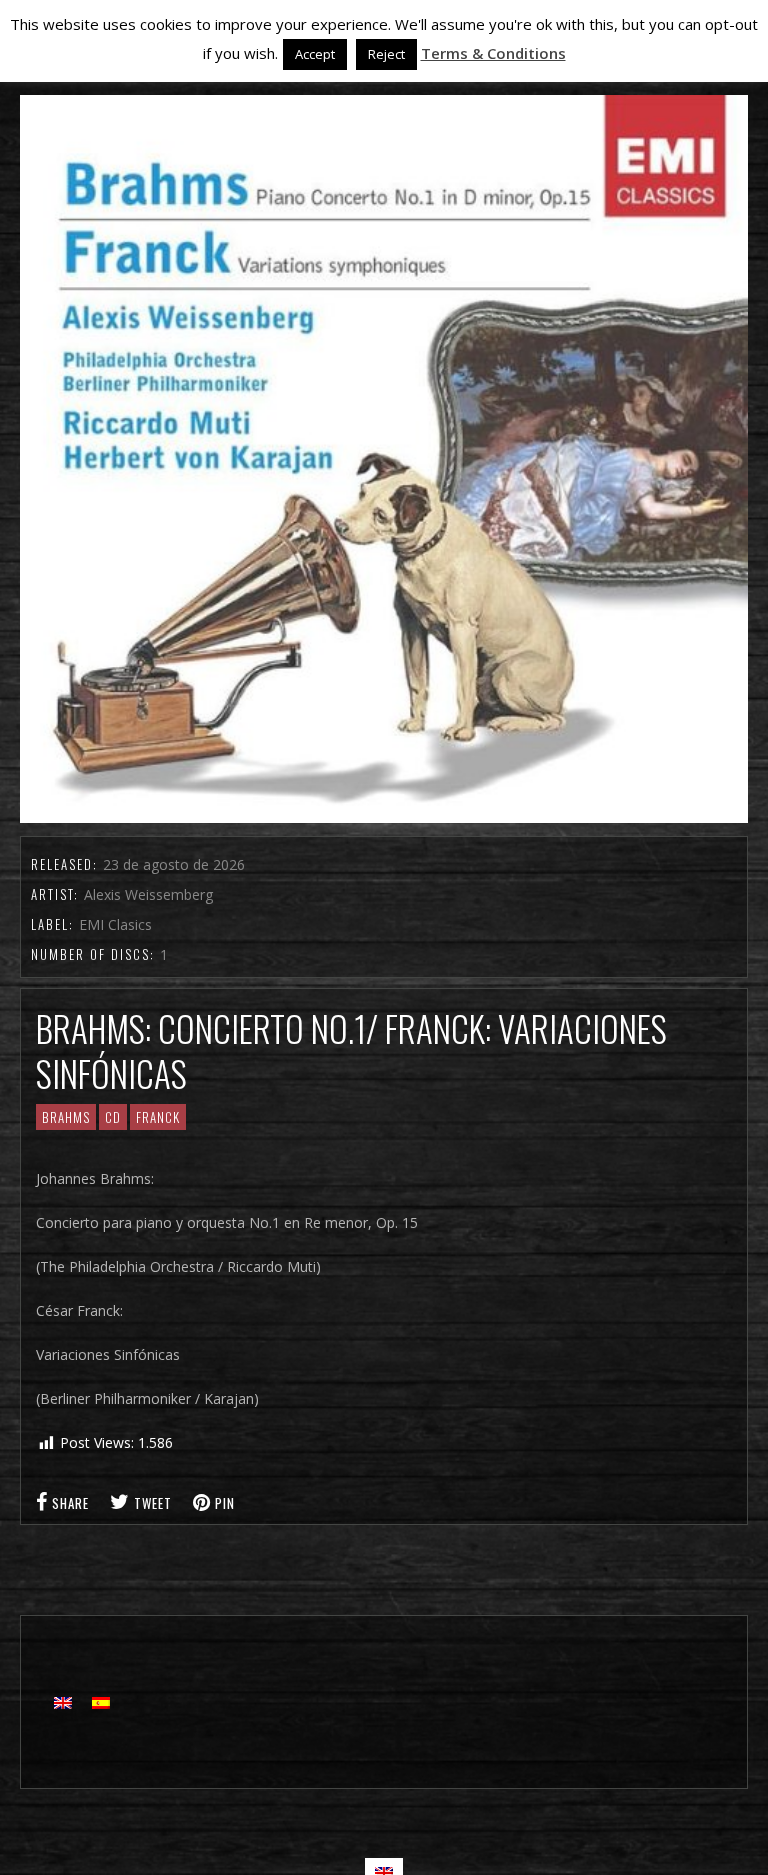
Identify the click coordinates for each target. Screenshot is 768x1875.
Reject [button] (386, 54)
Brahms (66, 1117)
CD (113, 1117)
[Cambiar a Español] (101, 1702)
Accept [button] (315, 54)
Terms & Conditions (493, 53)
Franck (158, 1117)
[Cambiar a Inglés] (63, 1702)
